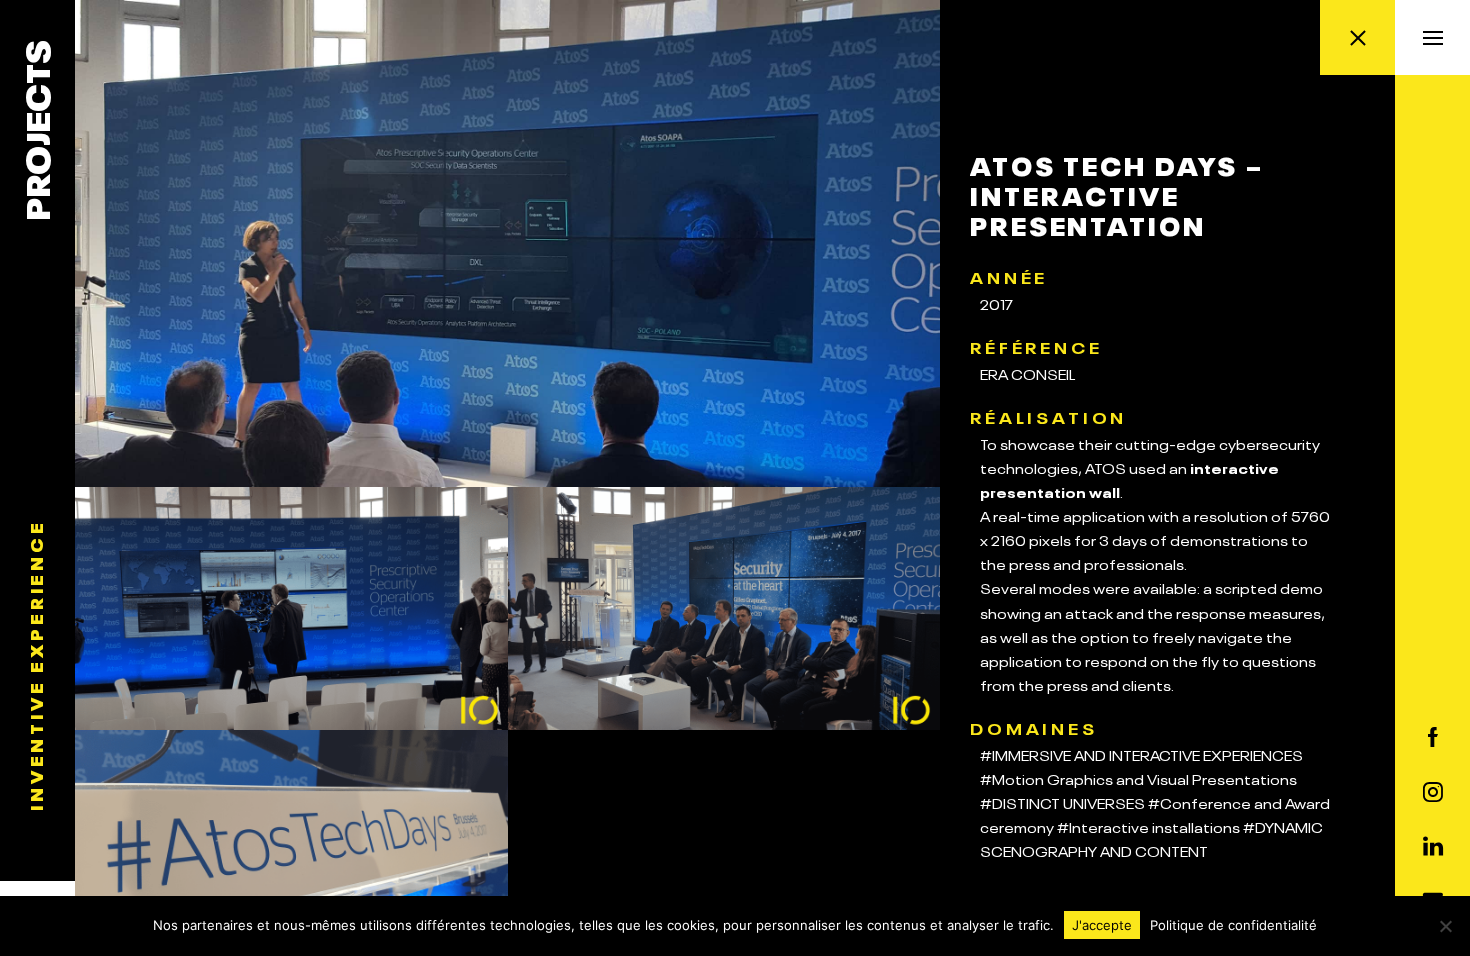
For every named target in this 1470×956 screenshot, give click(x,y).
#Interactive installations (1148, 826)
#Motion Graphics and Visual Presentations (1138, 778)
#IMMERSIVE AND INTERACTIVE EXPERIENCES (1141, 754)
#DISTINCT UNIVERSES (1062, 802)
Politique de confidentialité (1233, 925)
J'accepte (1102, 925)
